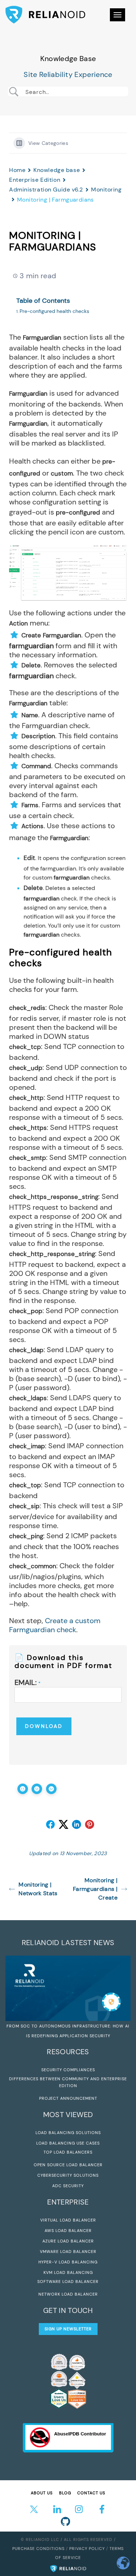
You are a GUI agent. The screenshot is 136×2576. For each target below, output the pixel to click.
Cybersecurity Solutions (68, 2175)
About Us (42, 2493)
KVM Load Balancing (68, 2272)
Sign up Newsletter (68, 2329)
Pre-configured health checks (54, 311)
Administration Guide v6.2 (46, 190)
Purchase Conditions (38, 2549)
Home (17, 170)
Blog (65, 2493)
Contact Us (91, 2493)
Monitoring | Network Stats (38, 1889)
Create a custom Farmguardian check (55, 1625)
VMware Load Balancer (68, 2252)
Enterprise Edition (35, 180)
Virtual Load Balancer (68, 2220)
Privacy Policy (87, 2549)
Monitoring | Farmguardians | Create (95, 1889)
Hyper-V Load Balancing (68, 2262)
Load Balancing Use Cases (68, 2143)
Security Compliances (68, 2070)
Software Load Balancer (68, 2282)
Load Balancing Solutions (68, 2133)
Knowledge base (57, 170)
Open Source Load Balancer (68, 2165)
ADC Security (68, 2186)
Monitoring (106, 190)
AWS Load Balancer (68, 2231)
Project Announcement (68, 2098)
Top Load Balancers (68, 2152)
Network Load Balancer (68, 2294)
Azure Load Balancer (68, 2241)
